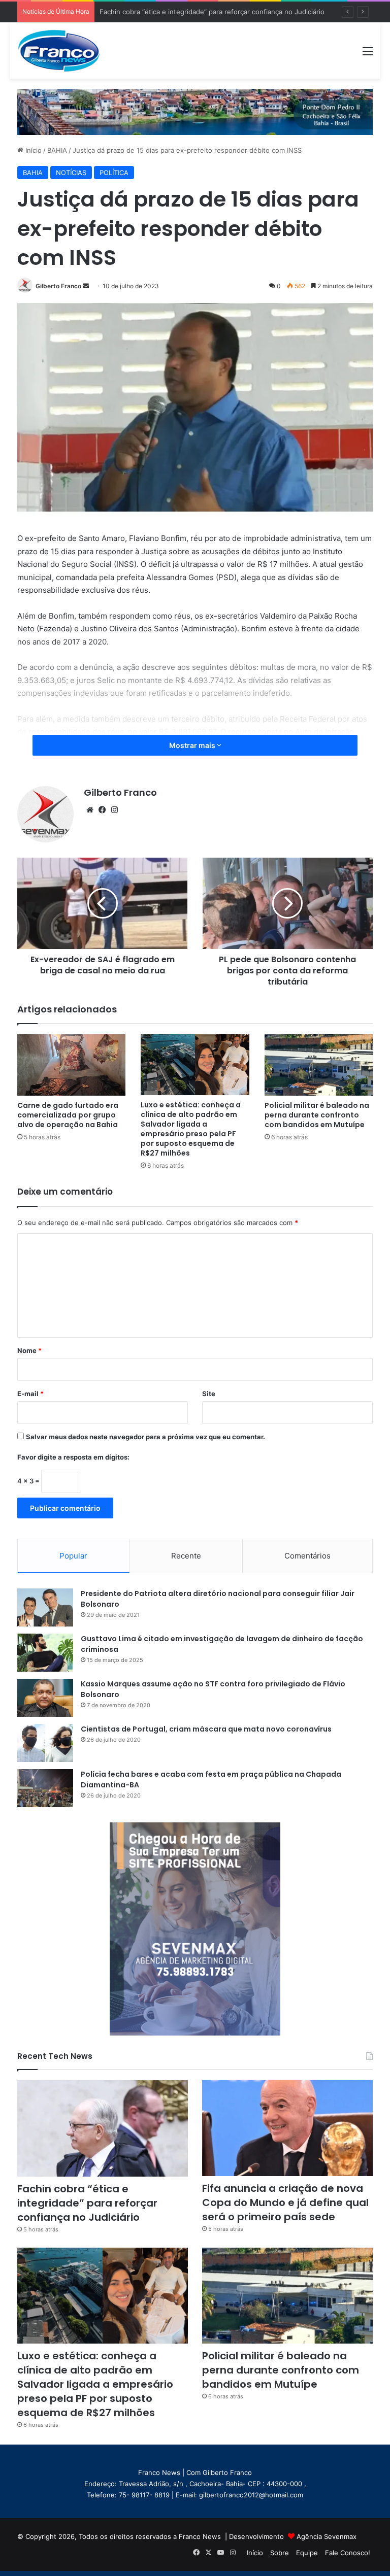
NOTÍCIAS (71, 173)
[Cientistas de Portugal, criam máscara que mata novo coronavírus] (45, 1743)
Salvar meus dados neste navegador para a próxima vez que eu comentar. (145, 1437)
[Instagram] (114, 810)
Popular (73, 1556)
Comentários (307, 1556)
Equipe (307, 2553)
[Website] (90, 810)
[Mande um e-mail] (86, 286)
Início (32, 150)
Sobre (280, 2553)
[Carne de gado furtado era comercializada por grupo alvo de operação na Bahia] (71, 1065)
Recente (186, 1556)
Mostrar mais (193, 745)
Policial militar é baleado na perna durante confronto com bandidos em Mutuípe (317, 1115)
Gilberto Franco (58, 286)
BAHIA (57, 150)
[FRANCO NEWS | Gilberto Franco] (66, 50)
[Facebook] (102, 810)
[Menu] (368, 55)
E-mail (30, 1394)
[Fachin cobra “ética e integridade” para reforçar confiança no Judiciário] (103, 2128)
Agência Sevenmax (327, 2536)
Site (209, 1394)
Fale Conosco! (348, 2553)
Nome (29, 1350)
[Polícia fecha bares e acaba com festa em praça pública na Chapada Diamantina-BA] (45, 1788)
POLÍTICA (114, 173)
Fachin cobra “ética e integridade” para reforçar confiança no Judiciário (87, 2203)
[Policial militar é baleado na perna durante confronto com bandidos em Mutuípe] (319, 1065)
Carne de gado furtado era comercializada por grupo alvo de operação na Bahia (68, 1115)
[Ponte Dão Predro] (195, 111)
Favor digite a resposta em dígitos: (73, 1457)
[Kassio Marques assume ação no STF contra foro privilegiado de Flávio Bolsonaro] (45, 1698)
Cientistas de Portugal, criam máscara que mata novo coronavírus (206, 1729)
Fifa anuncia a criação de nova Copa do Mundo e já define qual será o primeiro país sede (285, 2202)
